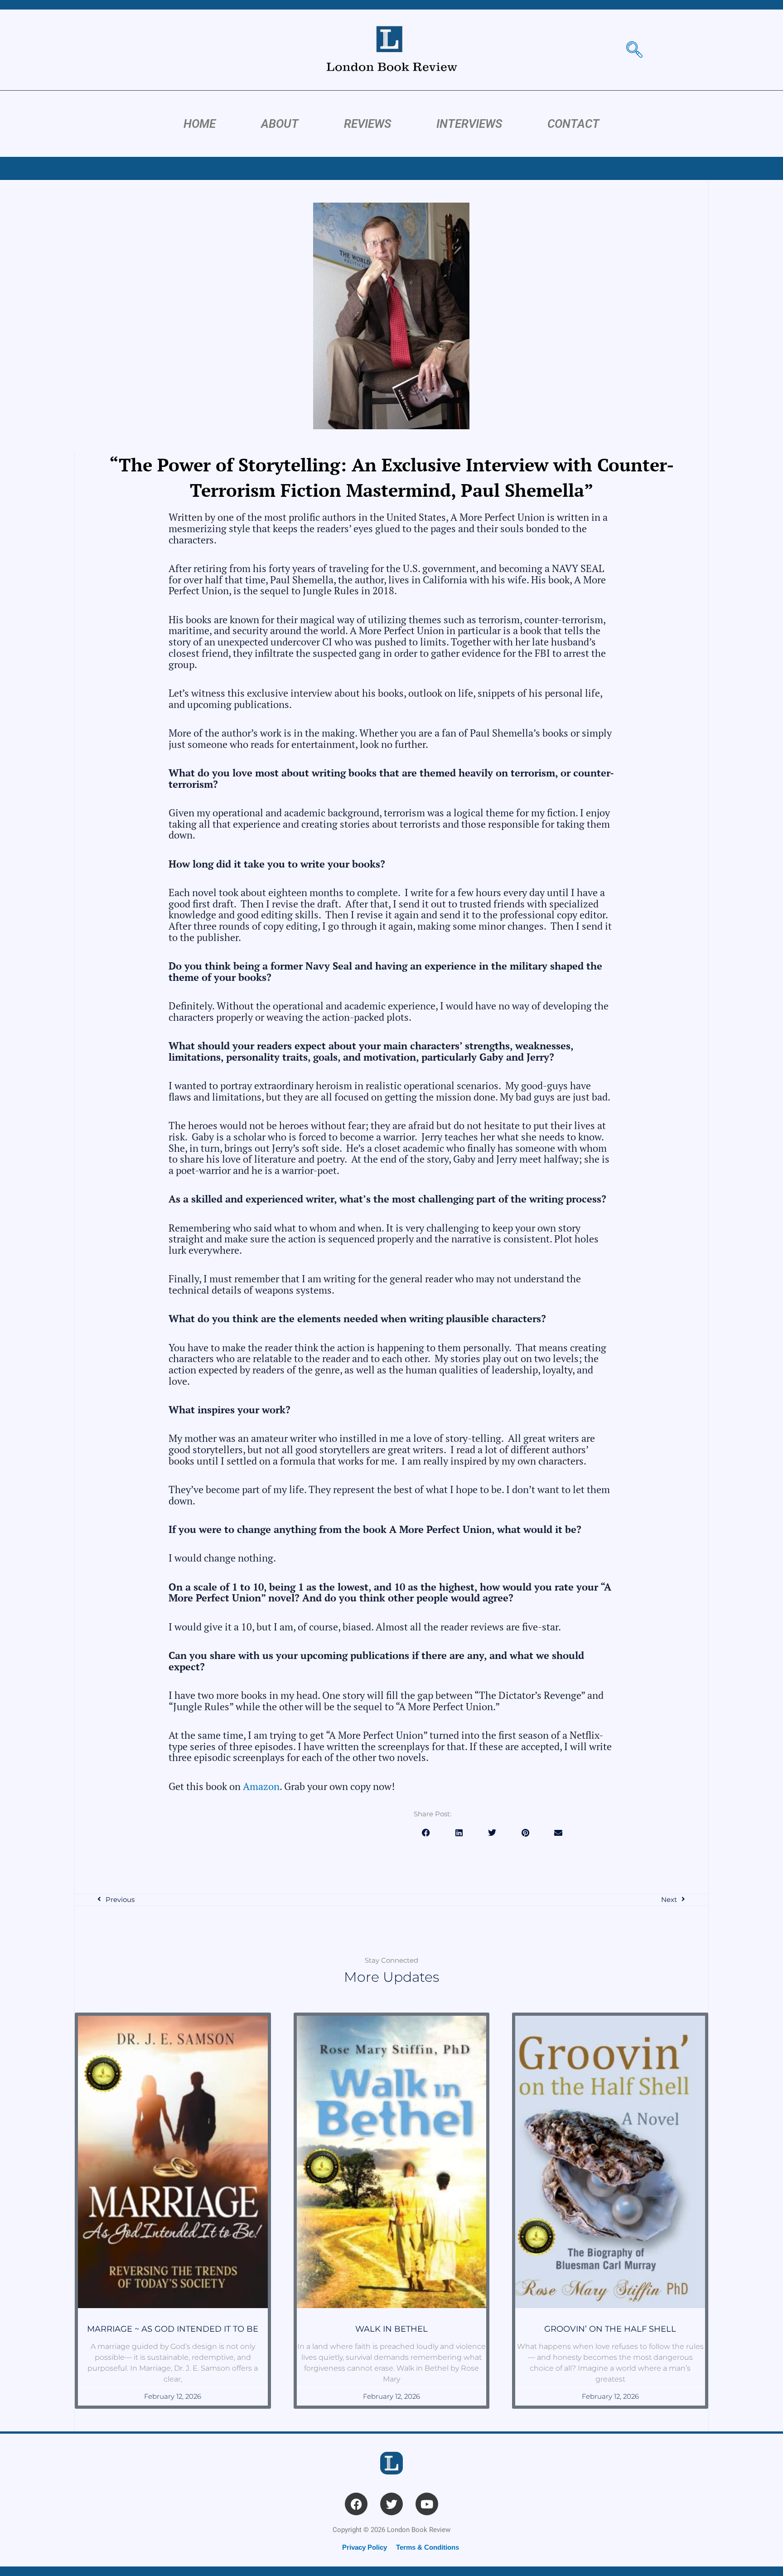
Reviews (367, 124)
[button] (426, 1833)
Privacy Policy (365, 2547)
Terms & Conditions (428, 2547)
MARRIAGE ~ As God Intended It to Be (173, 2329)
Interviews (469, 124)
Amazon (261, 1786)
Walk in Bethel (391, 2329)
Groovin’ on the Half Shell (610, 2329)
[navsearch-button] (634, 50)
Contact (573, 124)
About (280, 124)
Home (200, 124)
